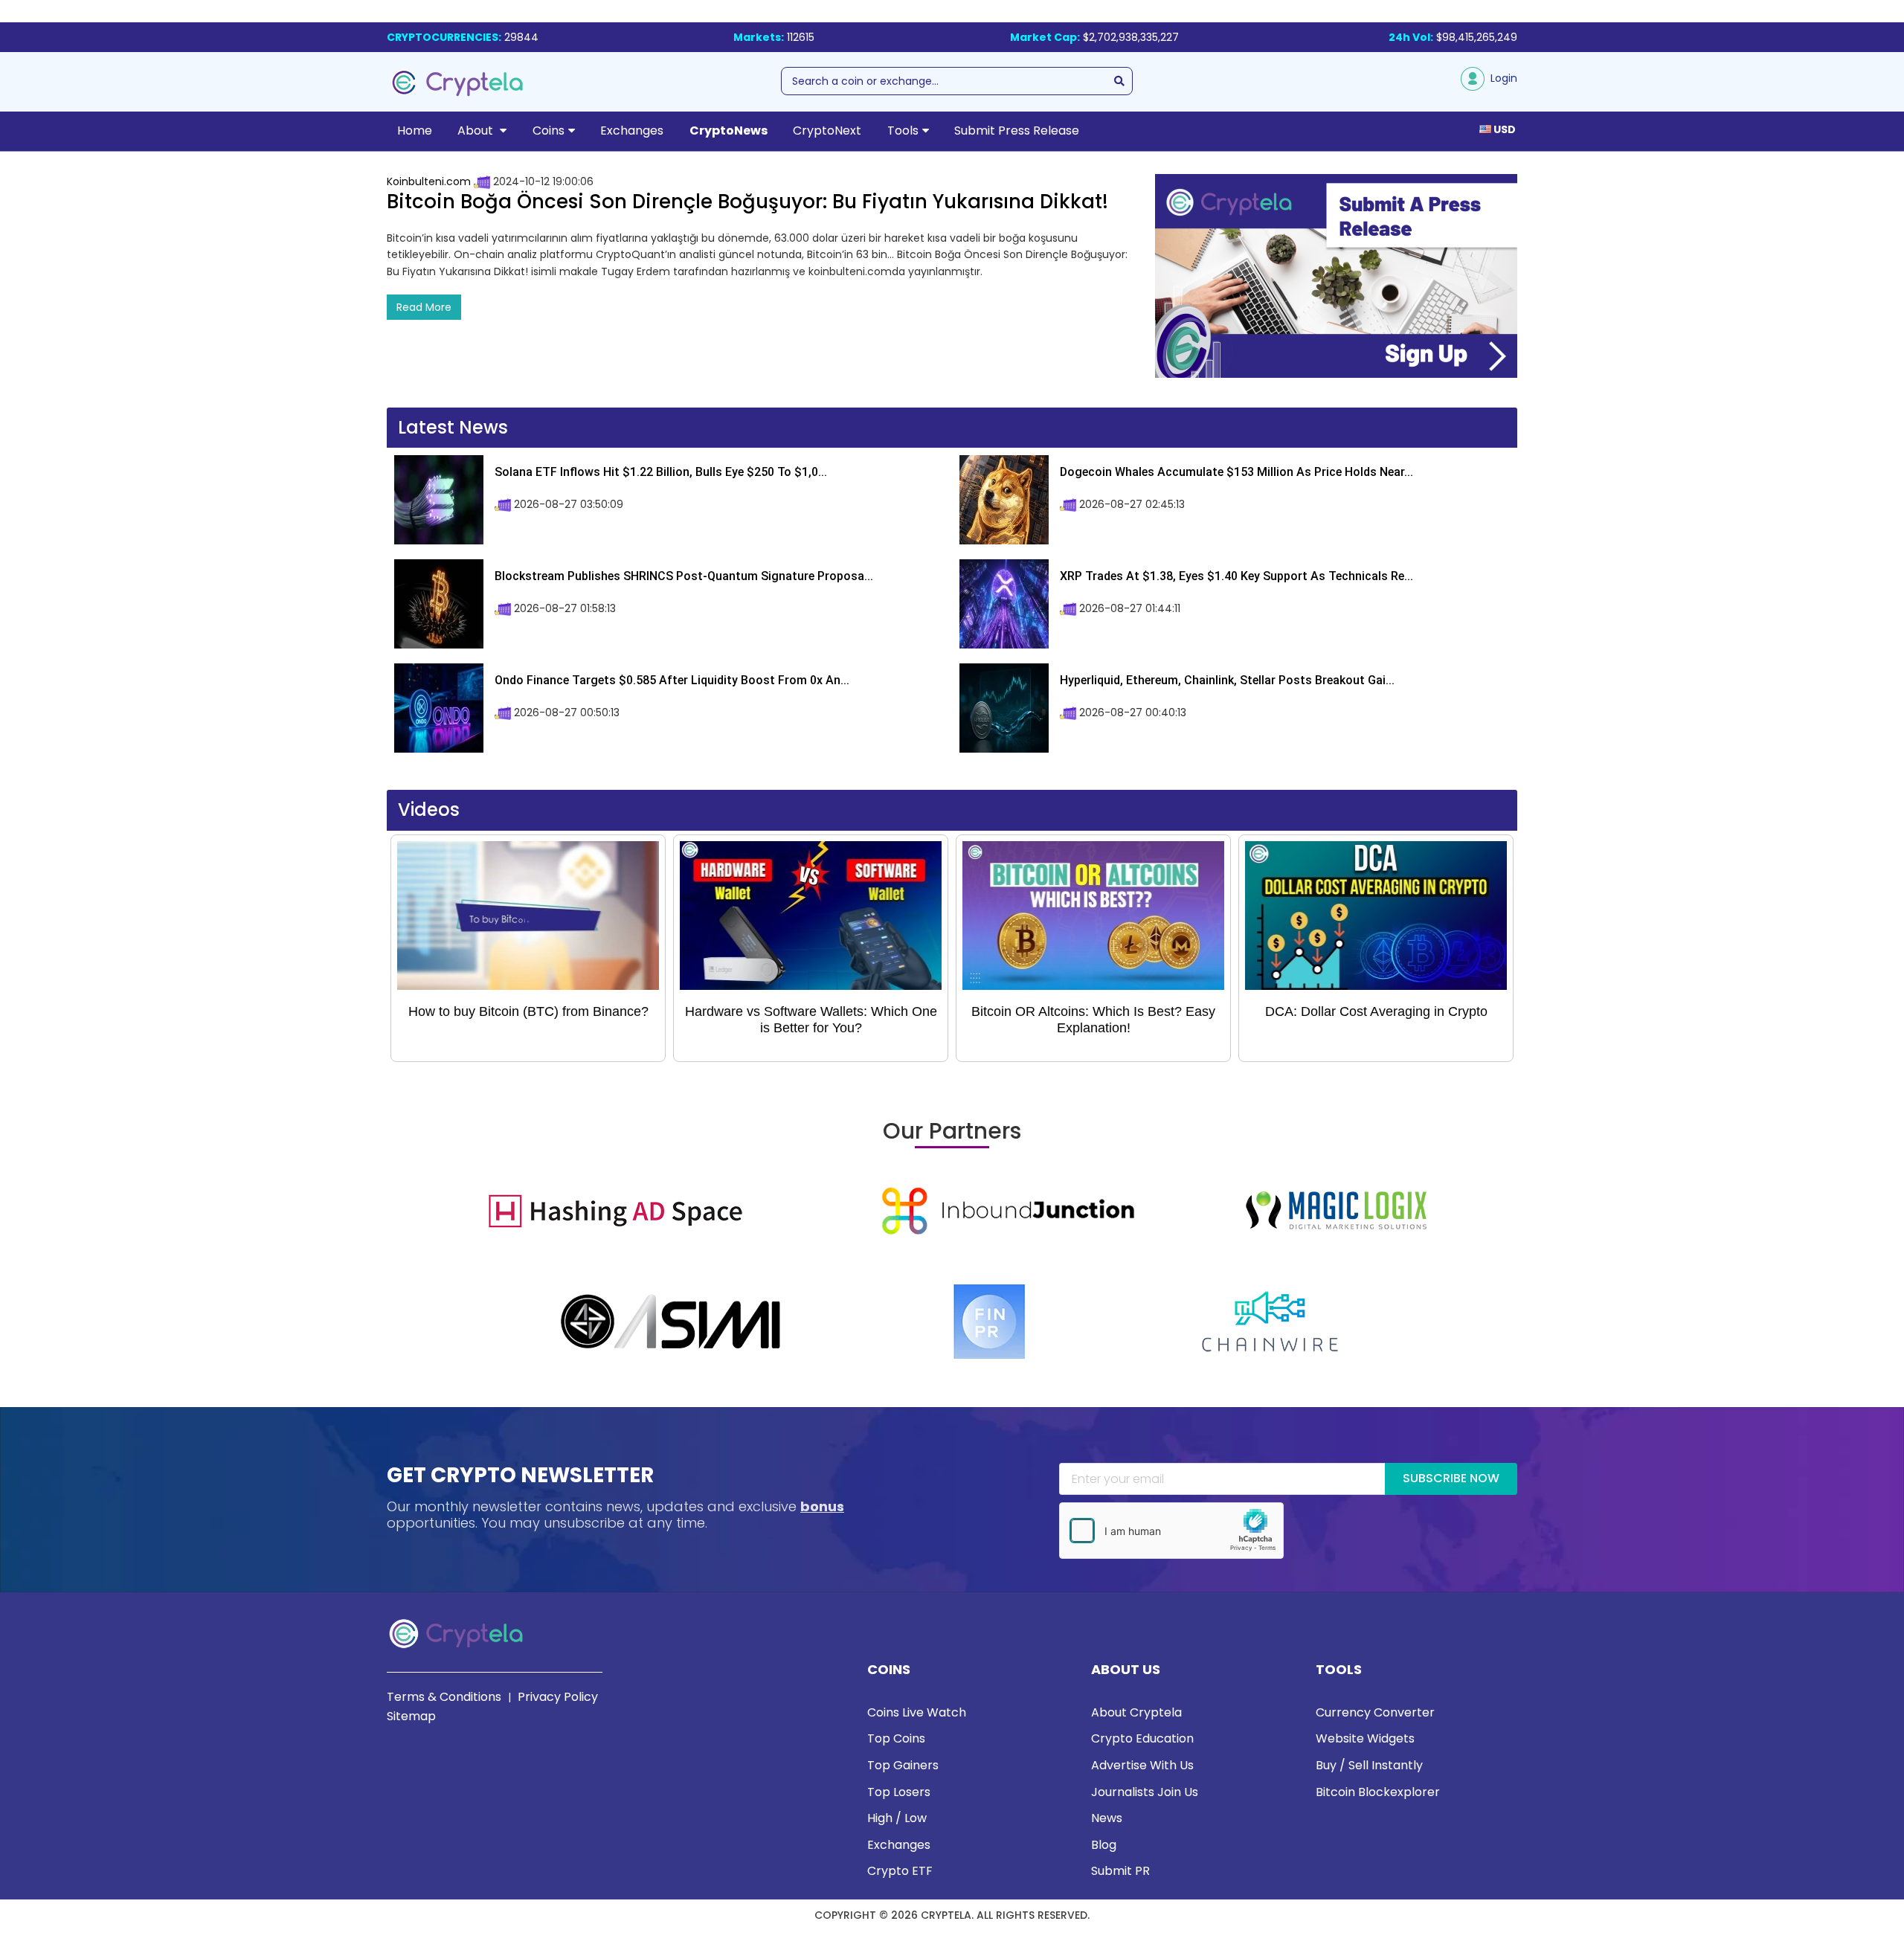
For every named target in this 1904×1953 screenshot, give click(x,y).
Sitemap (411, 1716)
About (477, 131)
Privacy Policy (558, 1697)
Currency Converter (1375, 1712)
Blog (1104, 1845)
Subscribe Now (1451, 1478)
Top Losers (899, 1792)
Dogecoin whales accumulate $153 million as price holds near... (1236, 472)
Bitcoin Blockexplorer (1378, 1792)
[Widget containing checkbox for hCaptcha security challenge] (1171, 1531)
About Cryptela (1136, 1712)
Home (415, 131)
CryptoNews (729, 131)
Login (1501, 78)
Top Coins (896, 1738)
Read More (424, 307)
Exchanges (632, 131)
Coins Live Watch (917, 1712)
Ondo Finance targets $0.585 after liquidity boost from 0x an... (672, 680)
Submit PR (1120, 1871)
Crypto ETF (900, 1871)
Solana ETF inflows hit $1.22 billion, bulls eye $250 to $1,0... (661, 472)
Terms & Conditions (444, 1697)
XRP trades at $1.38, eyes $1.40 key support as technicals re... (1236, 576)
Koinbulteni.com (429, 181)
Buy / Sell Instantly (1369, 1765)
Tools (903, 131)
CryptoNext (827, 131)
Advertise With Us (1142, 1765)
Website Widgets (1365, 1738)
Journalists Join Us (1145, 1792)
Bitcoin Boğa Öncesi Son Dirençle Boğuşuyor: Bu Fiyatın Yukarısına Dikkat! (747, 202)
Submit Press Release (1017, 131)
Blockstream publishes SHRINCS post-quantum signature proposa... (684, 576)
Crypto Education (1142, 1738)
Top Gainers (903, 1765)
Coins (549, 131)
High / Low (897, 1818)
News (1107, 1818)
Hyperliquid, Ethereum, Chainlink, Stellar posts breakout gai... (1227, 680)
